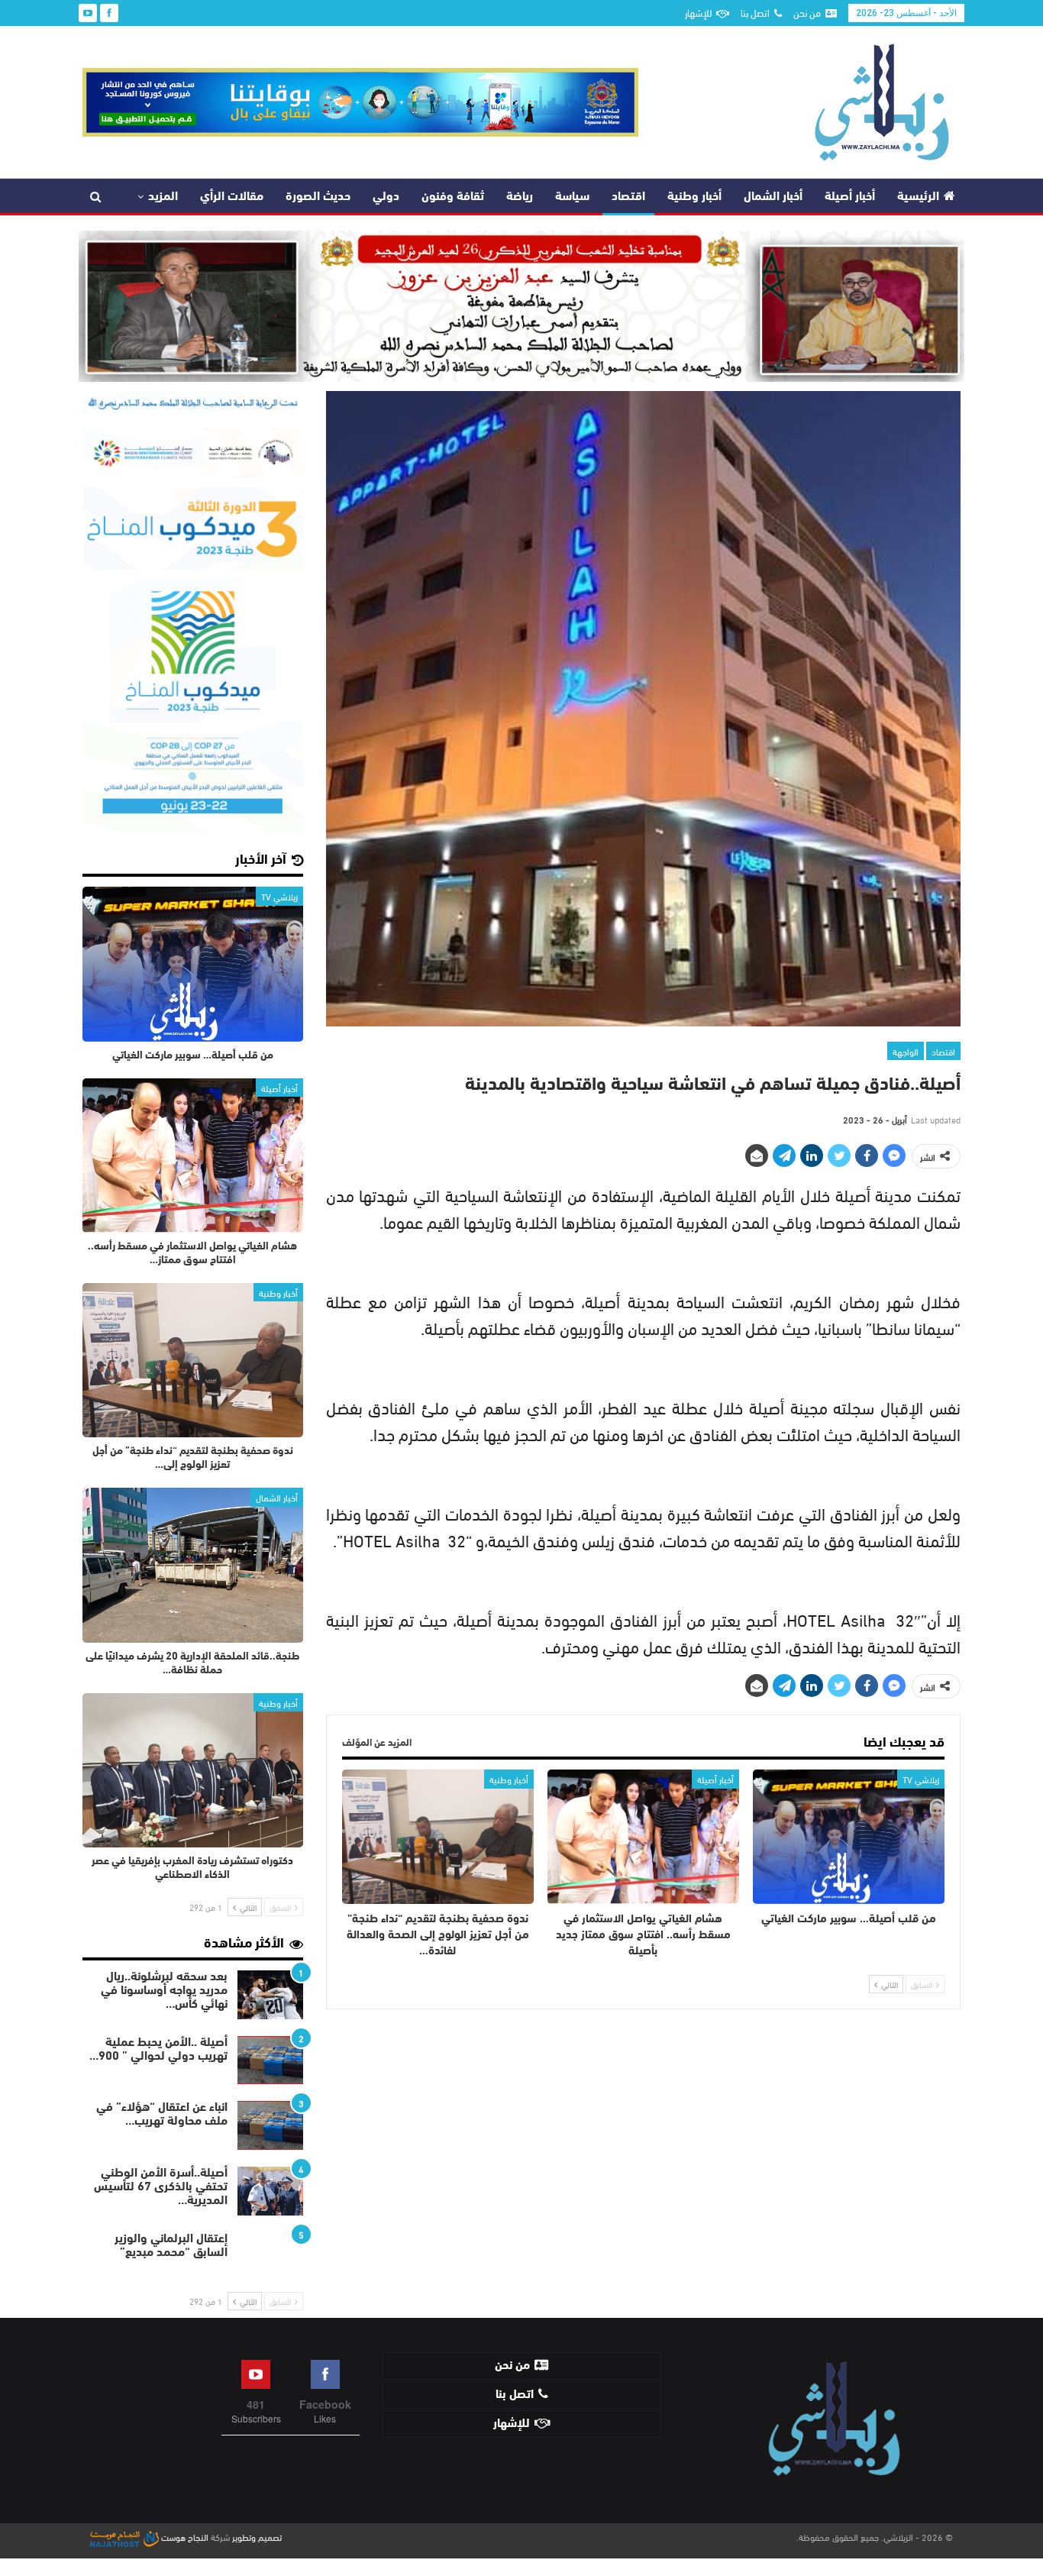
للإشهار (698, 12)
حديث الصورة (318, 197)
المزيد (163, 197)
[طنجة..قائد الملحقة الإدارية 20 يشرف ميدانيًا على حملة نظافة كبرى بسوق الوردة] (193, 1565)
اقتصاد (628, 197)
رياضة (520, 197)
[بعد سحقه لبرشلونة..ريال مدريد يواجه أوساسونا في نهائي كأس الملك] (270, 1995)
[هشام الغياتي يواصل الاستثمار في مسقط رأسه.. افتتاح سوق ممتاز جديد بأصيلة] (643, 1837)
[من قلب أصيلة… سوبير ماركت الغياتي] (849, 1837)
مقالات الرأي (232, 197)
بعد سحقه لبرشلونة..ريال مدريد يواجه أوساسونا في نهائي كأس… (164, 1991)
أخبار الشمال (773, 197)
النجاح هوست (184, 2536)
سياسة (572, 197)
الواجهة (906, 1051)
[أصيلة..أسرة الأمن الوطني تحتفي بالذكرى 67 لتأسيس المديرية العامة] (270, 2191)
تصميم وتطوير (257, 2536)
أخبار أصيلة (850, 197)
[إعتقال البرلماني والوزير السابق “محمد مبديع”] (270, 2257)
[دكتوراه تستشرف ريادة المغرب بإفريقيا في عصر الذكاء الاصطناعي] (193, 1770)
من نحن (807, 12)
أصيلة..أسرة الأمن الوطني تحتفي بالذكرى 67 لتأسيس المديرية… (161, 2187)
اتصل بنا (755, 12)
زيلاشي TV (921, 1779)
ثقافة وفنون (453, 197)
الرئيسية (918, 197)
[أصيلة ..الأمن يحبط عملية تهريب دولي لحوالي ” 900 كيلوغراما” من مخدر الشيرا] (270, 2060)
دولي (386, 197)
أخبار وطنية (694, 197)
